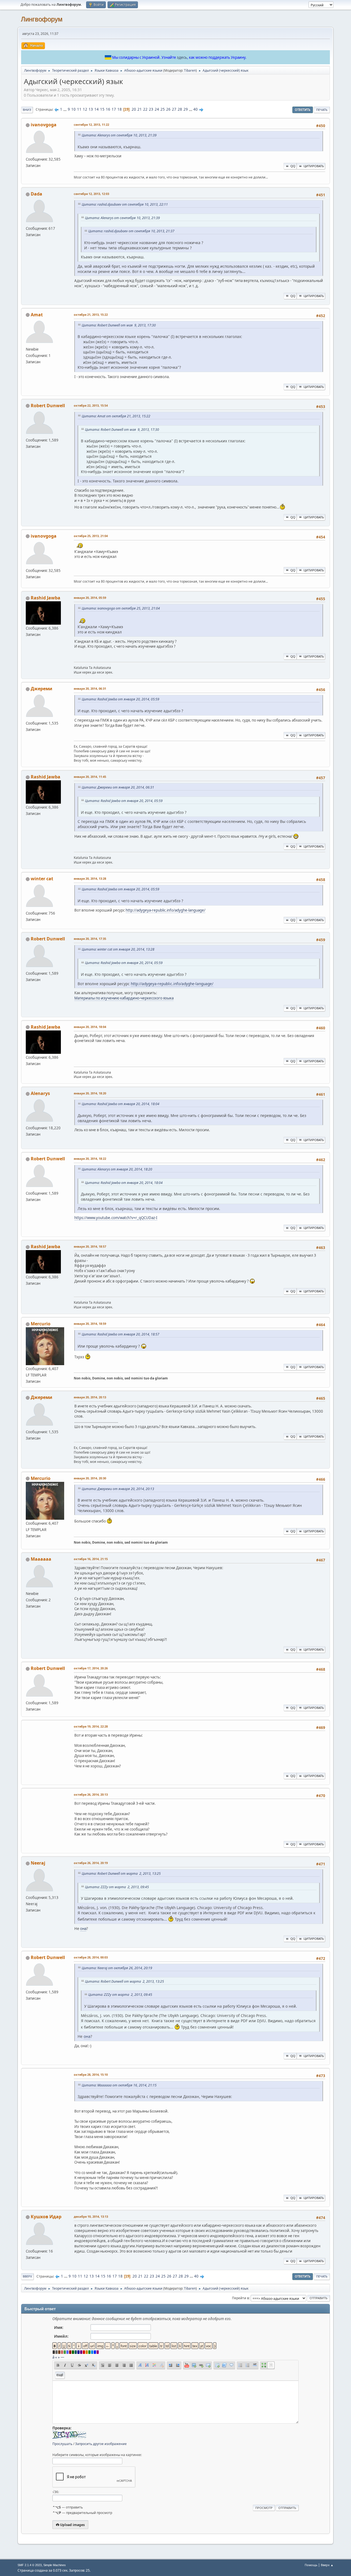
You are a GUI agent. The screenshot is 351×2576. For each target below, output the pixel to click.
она (83, 1929)
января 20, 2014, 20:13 (90, 1397)
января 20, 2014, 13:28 (90, 878)
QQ (293, 166)
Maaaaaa (41, 1559)
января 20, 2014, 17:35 (90, 939)
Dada (36, 194)
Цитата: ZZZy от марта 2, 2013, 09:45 (117, 1887)
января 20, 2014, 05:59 (90, 598)
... (65, 109)
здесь (182, 57)
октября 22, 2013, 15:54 (91, 405)
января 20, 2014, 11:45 (90, 777)
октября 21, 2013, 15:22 (91, 315)
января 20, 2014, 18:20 (90, 1093)
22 (145, 109)
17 (114, 109)
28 (180, 109)
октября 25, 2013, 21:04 (91, 536)
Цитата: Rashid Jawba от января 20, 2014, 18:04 (121, 1104)
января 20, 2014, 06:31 (90, 688)
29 (186, 109)
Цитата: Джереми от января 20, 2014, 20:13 (118, 1489)
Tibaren (190, 70)
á (53, 2357)
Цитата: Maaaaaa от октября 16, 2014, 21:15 (119, 2085)
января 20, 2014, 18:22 (90, 1159)
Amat (37, 315)
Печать (322, 110)
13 (91, 109)
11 (79, 109)
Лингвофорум (42, 19)
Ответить (303, 110)
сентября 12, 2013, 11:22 (91, 125)
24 (157, 109)
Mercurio (41, 1324)
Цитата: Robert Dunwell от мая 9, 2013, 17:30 (119, 325)
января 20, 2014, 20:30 (90, 1478)
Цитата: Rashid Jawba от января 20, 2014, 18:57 (121, 1334)
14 (97, 109)
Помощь (311, 2565)
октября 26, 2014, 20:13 (91, 1794)
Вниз (27, 110)
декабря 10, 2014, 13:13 (91, 2216)
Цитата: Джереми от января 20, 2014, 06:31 (118, 787)
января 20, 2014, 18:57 (90, 1246)
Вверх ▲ (327, 2565)
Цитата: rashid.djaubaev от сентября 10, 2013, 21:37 (131, 231)
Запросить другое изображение (101, 2444)
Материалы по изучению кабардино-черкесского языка (124, 998)
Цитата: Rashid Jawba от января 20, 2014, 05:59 (121, 699)
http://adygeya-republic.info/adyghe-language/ (165, 910)
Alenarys (40, 1093)
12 (85, 109)
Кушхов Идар (46, 2217)
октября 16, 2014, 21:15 (91, 1559)
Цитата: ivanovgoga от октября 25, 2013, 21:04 (121, 608)
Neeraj (38, 1863)
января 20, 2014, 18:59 (90, 1324)
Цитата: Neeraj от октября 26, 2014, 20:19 (117, 1968)
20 (134, 109)
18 (120, 109)
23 (151, 109)
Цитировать (314, 166)
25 (163, 109)
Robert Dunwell (48, 406)
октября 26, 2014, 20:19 (91, 1863)
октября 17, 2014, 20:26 (91, 1668)
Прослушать (62, 2444)
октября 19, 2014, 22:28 (91, 1726)
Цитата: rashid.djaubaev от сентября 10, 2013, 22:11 (125, 204)
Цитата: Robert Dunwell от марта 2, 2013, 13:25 (121, 1874)
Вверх (27, 2276)
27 (174, 109)
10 (73, 109)
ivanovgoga (44, 125)
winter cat (42, 879)
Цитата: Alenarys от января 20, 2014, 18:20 (117, 1169)
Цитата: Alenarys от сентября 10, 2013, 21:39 (119, 135)
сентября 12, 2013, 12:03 (91, 194)
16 (108, 109)
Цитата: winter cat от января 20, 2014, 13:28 (118, 949)
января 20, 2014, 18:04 (90, 1027)
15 (102, 109)
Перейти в (240, 2298)
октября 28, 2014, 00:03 (91, 1957)
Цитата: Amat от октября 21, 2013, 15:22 (116, 416)
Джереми (42, 689)
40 (196, 109)
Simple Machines (55, 2565)
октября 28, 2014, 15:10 (91, 2075)
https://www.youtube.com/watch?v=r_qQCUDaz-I (116, 1218)
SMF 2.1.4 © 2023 (30, 2565)
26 (168, 109)
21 (140, 109)
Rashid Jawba (46, 598)
